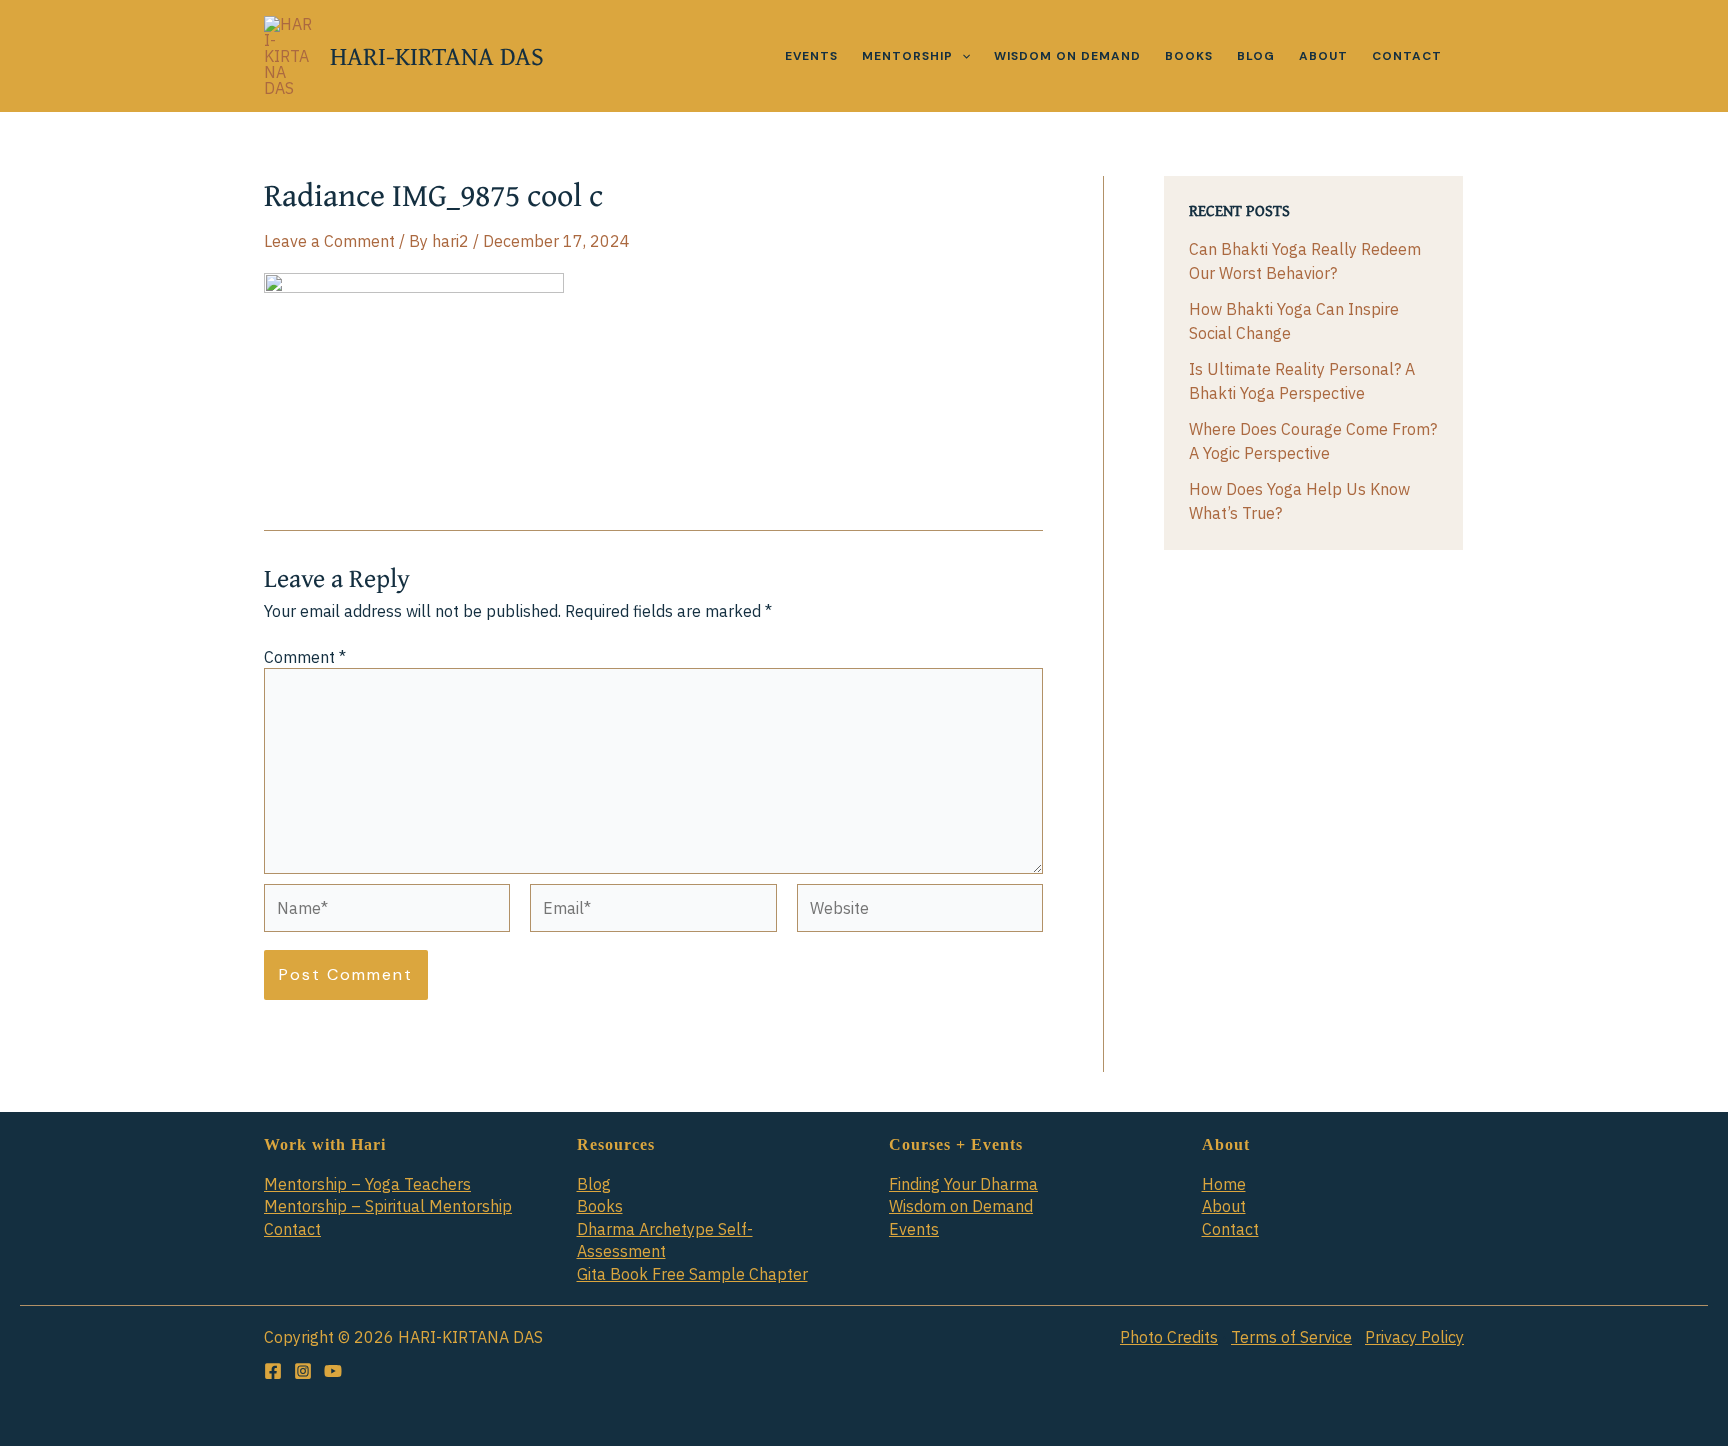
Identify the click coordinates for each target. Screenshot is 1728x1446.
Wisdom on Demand (961, 1206)
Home (1224, 1184)
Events (914, 1229)
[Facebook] (273, 1371)
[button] (961, 56)
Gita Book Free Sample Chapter (692, 1274)
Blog (594, 1184)
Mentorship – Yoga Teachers (367, 1184)
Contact (292, 1229)
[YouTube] (333, 1371)
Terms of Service (1291, 1337)
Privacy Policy (1414, 1337)
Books (600, 1206)
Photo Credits (1169, 1337)
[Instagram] (303, 1371)
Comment (305, 657)
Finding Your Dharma (963, 1184)
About (1224, 1206)
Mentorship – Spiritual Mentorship (388, 1206)
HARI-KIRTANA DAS (437, 55)
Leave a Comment (329, 241)
